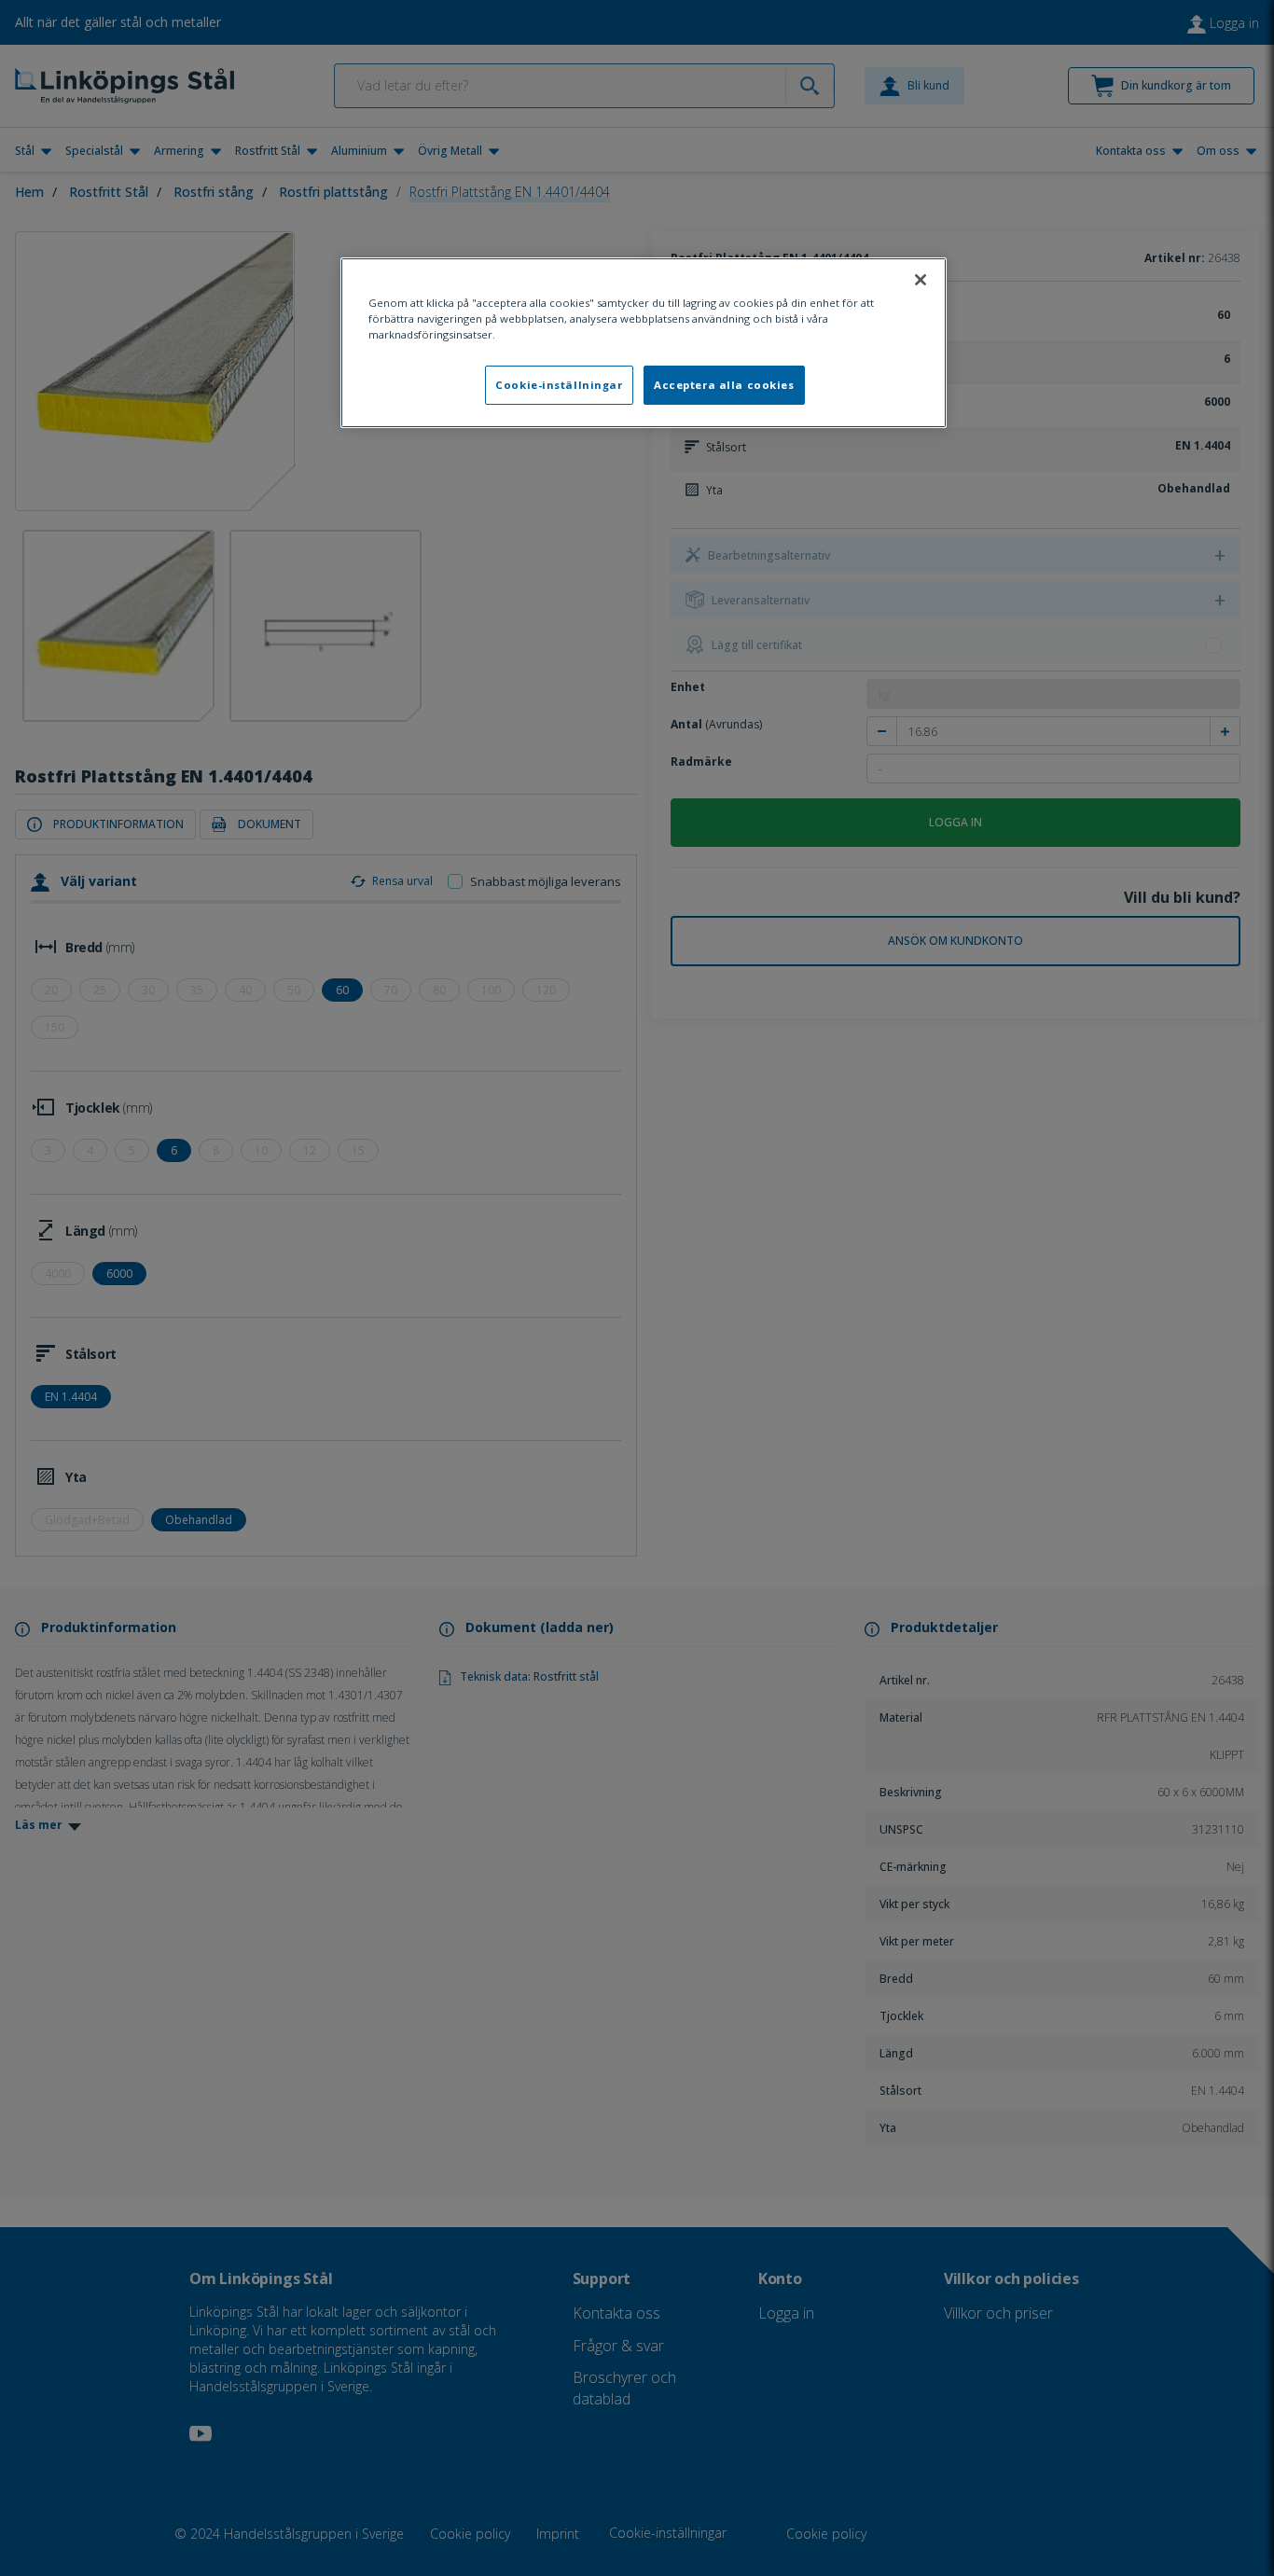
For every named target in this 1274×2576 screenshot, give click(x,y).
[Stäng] (921, 280)
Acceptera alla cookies (724, 385)
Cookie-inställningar (559, 385)
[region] (644, 343)
